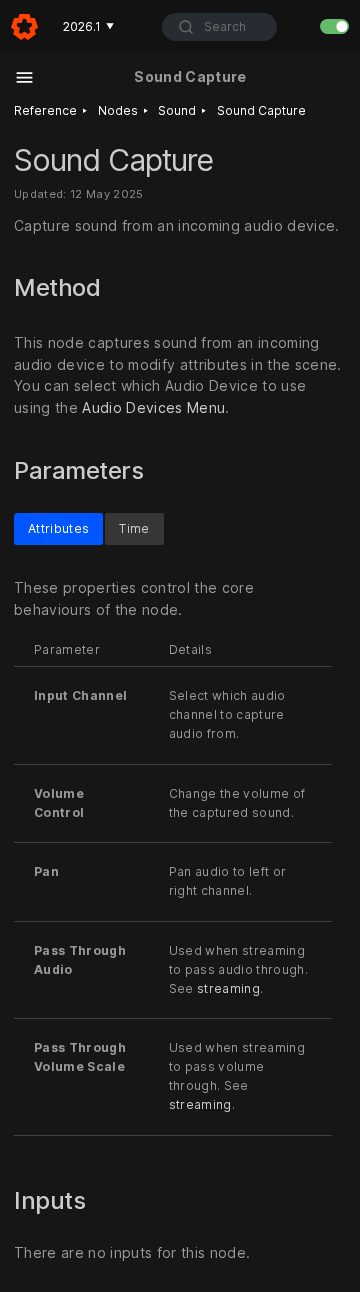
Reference (45, 110)
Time (134, 527)
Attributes (58, 527)
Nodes (118, 110)
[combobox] (219, 27)
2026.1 (88, 26)
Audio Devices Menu (153, 408)
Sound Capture (261, 110)
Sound (177, 110)
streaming (228, 987)
